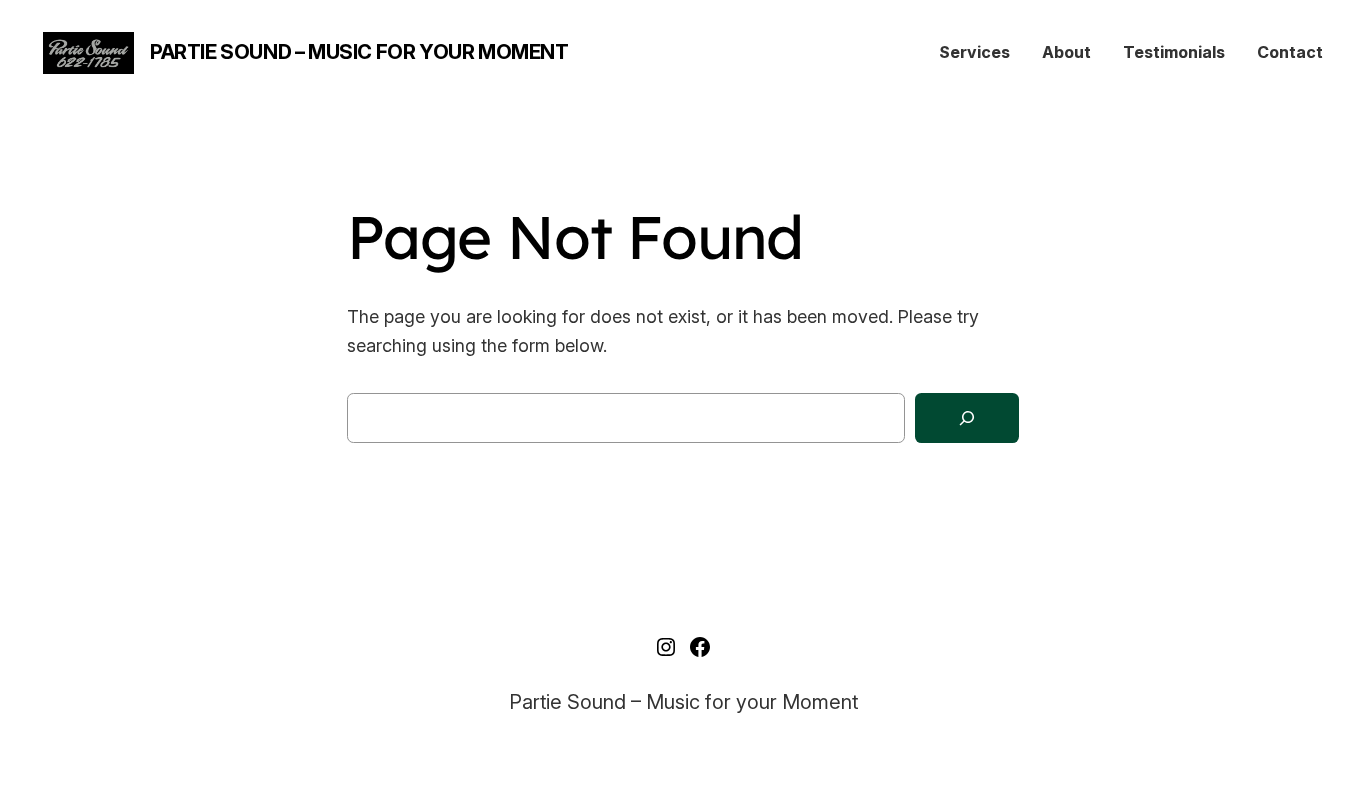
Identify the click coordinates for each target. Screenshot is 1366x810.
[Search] (967, 418)
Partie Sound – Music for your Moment (359, 52)
